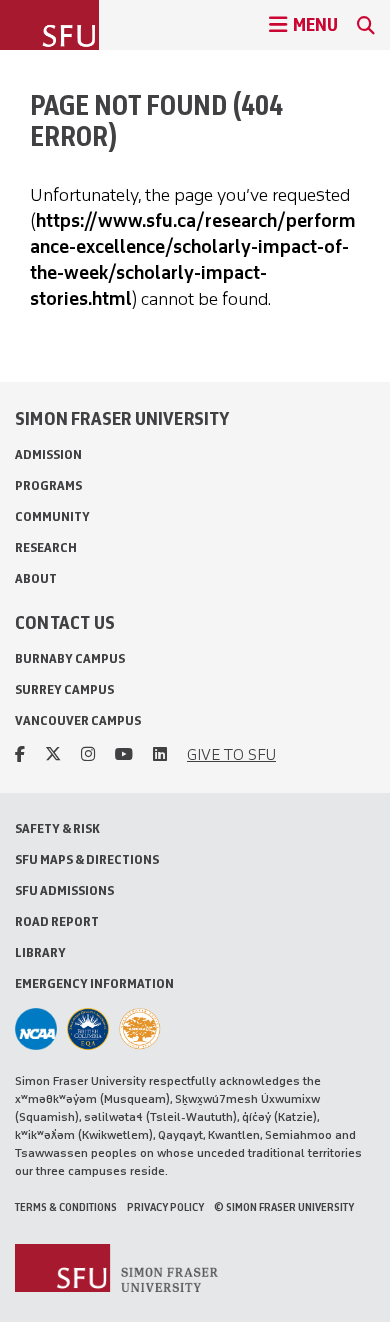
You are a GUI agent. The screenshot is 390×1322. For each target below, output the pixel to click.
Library (40, 952)
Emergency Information (94, 983)
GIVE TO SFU (231, 754)
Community (52, 516)
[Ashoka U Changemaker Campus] (140, 1029)
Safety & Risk (57, 828)
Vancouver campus (78, 720)
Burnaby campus (70, 658)
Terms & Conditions (66, 1207)
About (36, 578)
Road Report (57, 921)
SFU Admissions (64, 890)
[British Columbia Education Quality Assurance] (88, 1029)
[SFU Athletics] (36, 1029)
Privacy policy (165, 1207)
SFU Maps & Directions (87, 859)
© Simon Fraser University (284, 1207)
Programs (48, 485)
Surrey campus (64, 689)
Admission (48, 454)
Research (46, 547)
